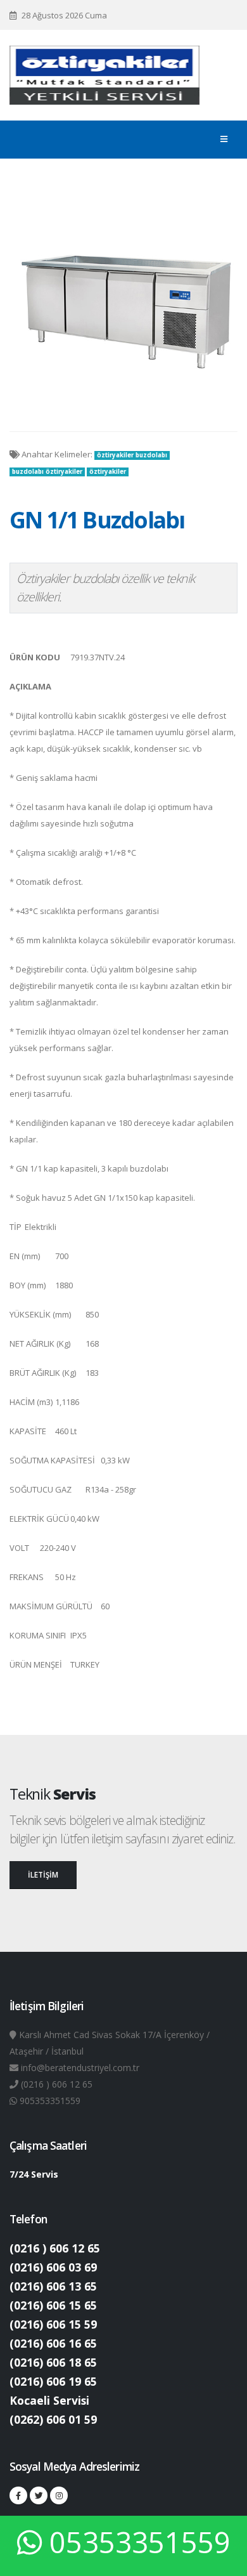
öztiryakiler (108, 472)
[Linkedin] (59, 2495)
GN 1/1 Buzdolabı (97, 520)
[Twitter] (39, 2495)
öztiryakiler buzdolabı (132, 455)
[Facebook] (18, 2495)
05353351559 (140, 2542)
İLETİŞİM (43, 1874)
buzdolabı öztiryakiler (47, 472)
